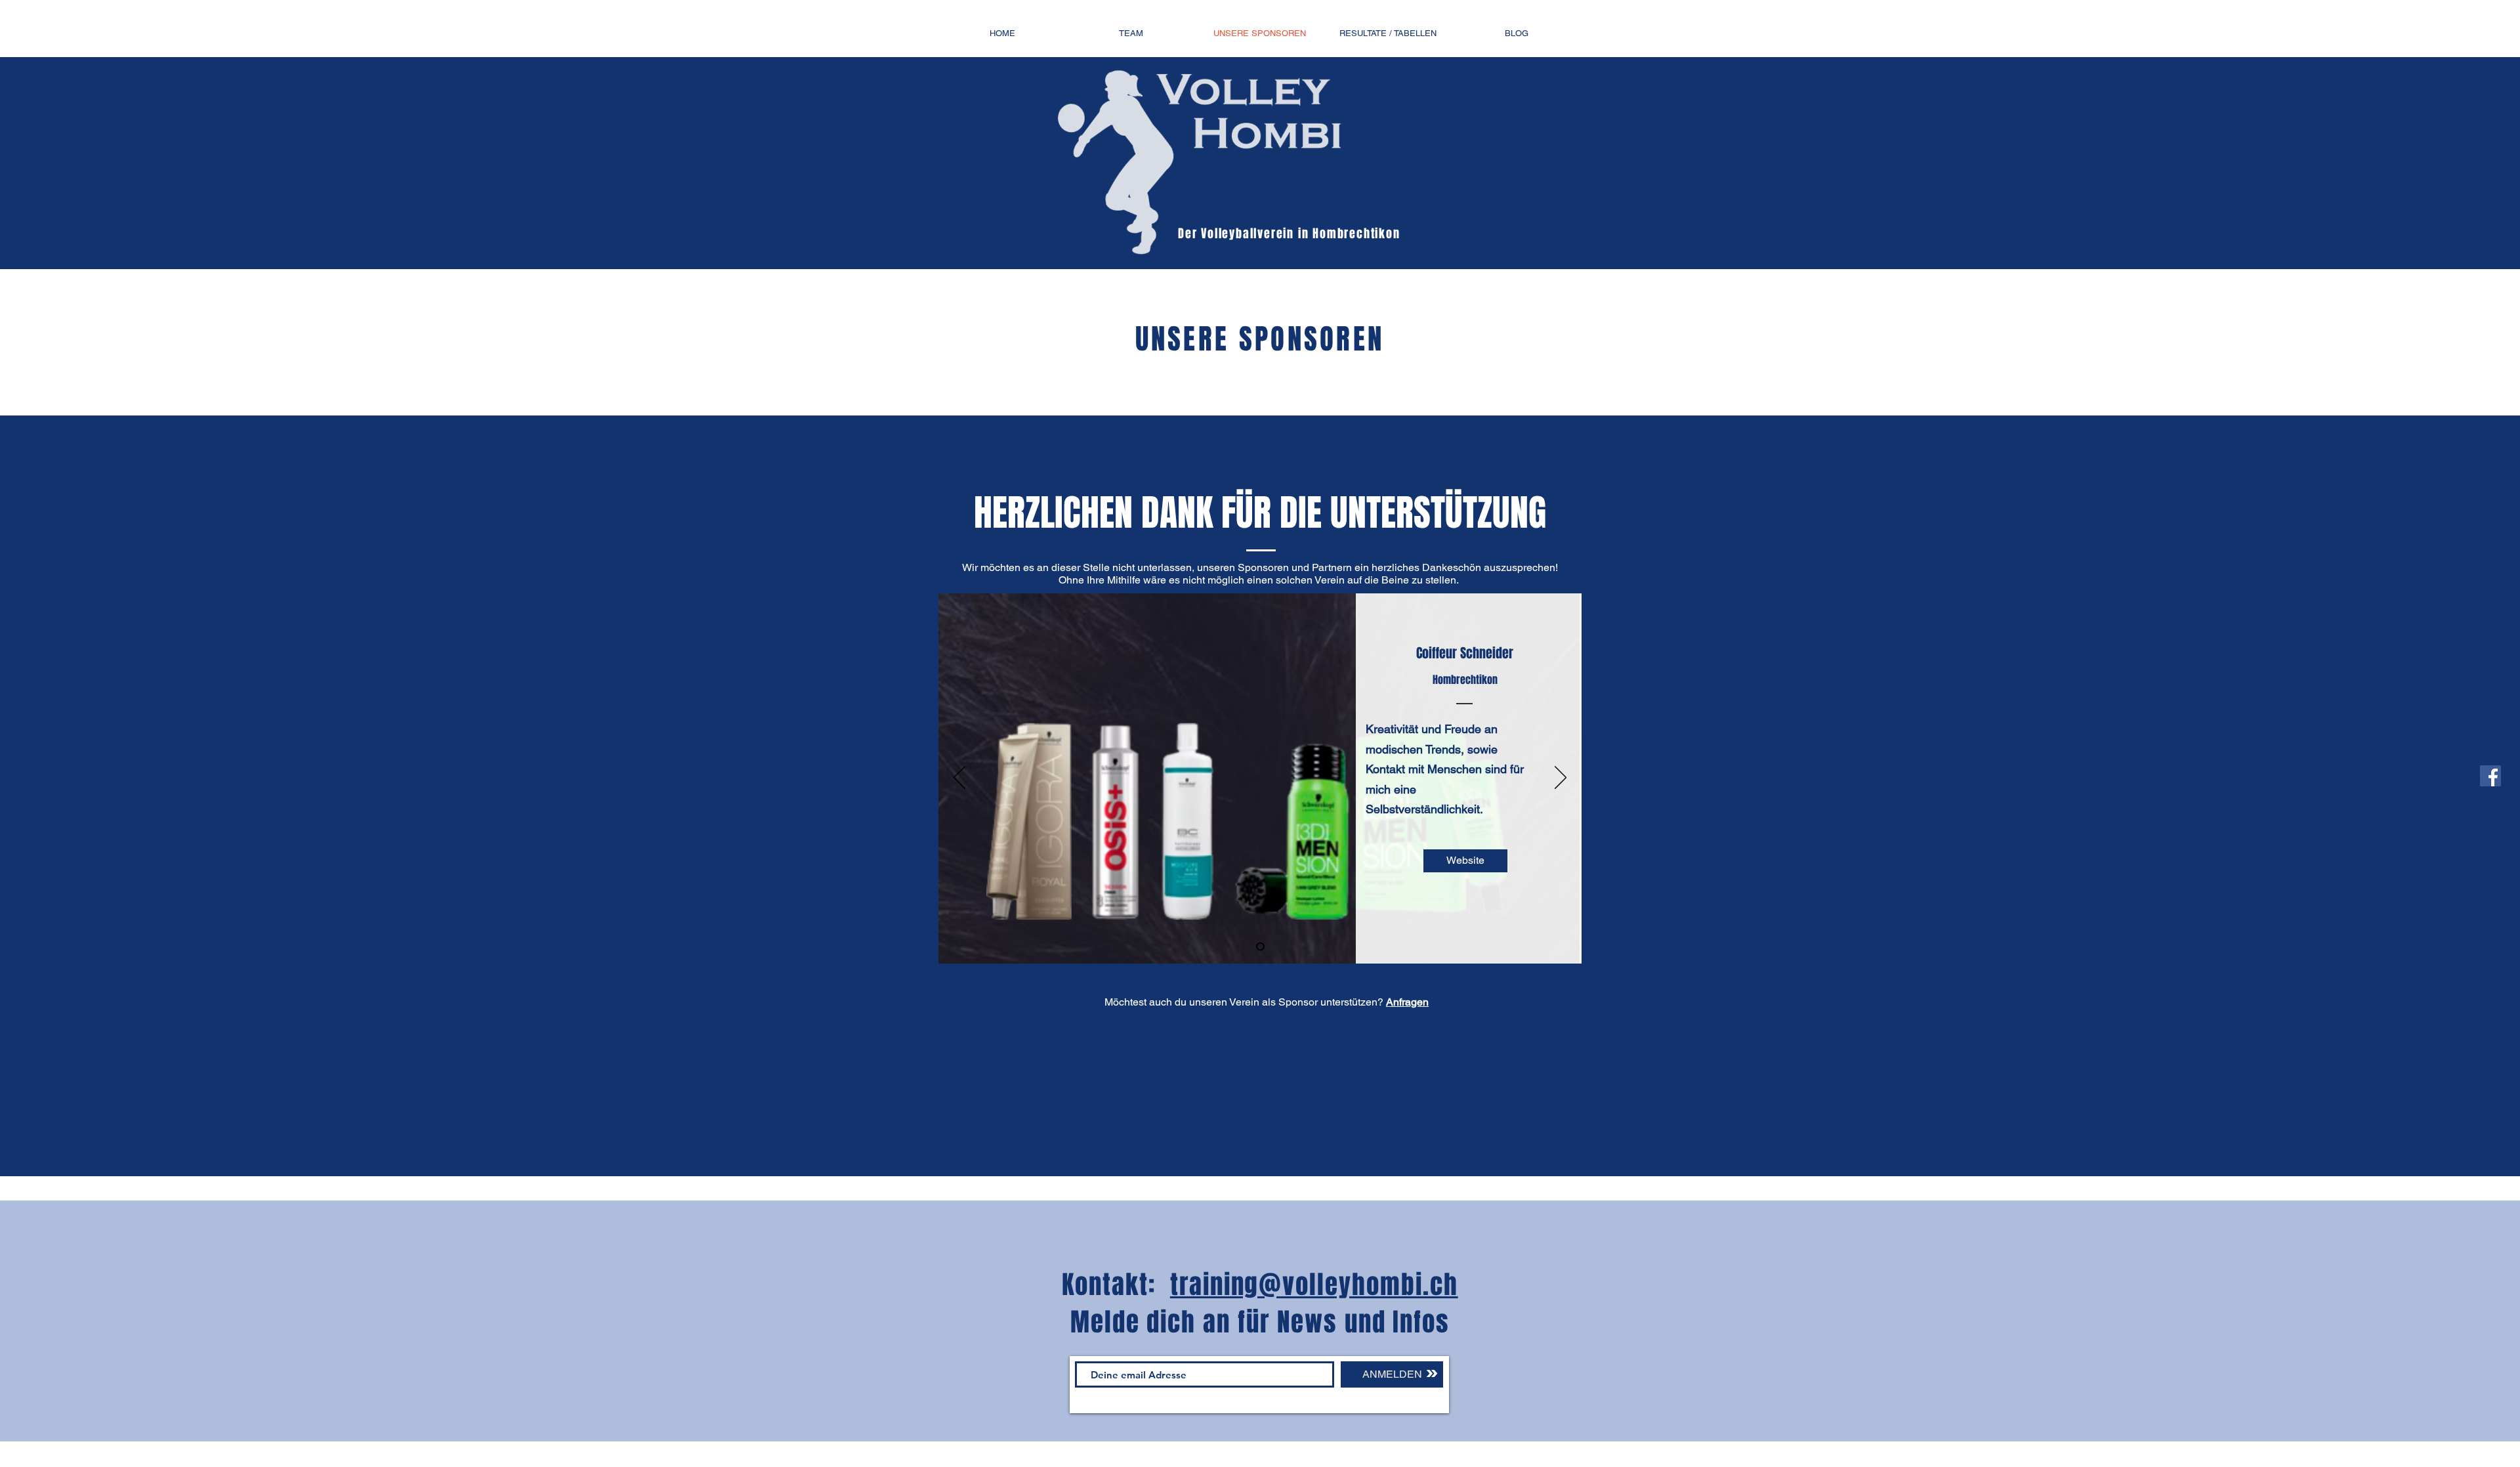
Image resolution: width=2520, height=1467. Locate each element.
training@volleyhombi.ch (1314, 1285)
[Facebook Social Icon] (2490, 776)
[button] (1465, 861)
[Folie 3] (1260, 947)
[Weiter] (1561, 778)
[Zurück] (959, 778)
